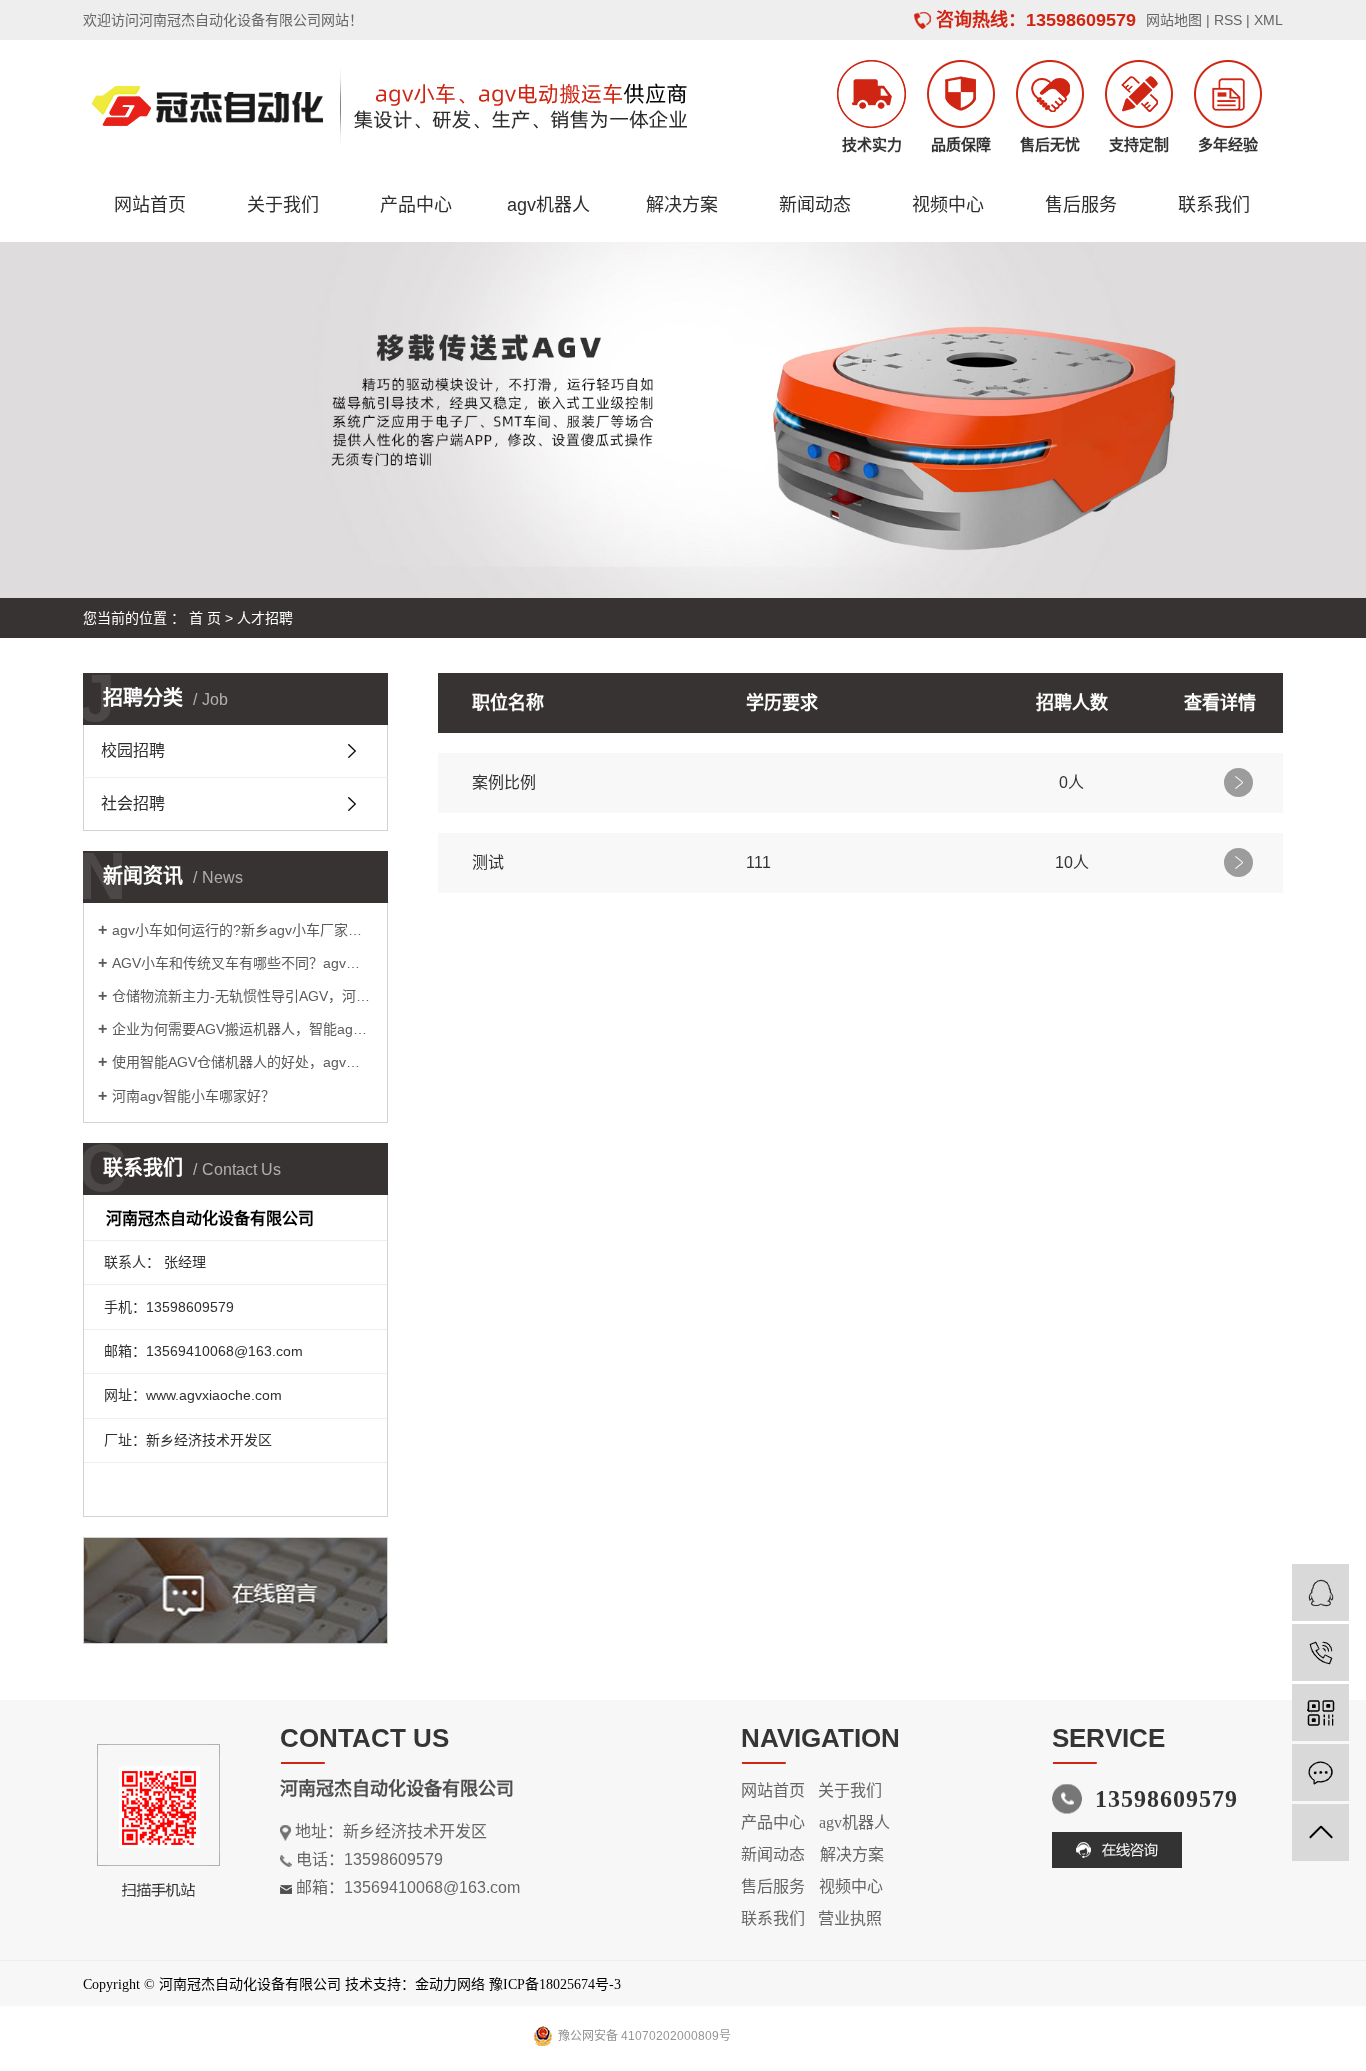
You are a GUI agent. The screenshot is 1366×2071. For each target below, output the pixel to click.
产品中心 (416, 205)
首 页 (205, 618)
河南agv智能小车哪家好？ (193, 1096)
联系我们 (1214, 205)
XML (1268, 20)
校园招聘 (133, 750)
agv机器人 (548, 205)
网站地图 (1174, 20)
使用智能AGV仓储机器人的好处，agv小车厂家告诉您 (242, 1062)
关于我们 (283, 205)
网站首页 (150, 205)
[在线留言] (1320, 1772)
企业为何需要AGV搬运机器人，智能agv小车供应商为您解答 (242, 1029)
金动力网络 (450, 1984)
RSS (1228, 20)
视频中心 (948, 205)
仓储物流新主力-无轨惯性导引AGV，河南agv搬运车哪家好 (242, 996)
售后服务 (1081, 205)
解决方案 (682, 205)
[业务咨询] (1320, 1592)
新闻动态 (815, 205)
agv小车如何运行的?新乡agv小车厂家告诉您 (242, 930)
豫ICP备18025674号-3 (555, 1984)
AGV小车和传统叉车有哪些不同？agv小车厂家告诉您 (242, 963)
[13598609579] (1320, 1652)
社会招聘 (133, 803)
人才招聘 (265, 618)
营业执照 (850, 1918)
